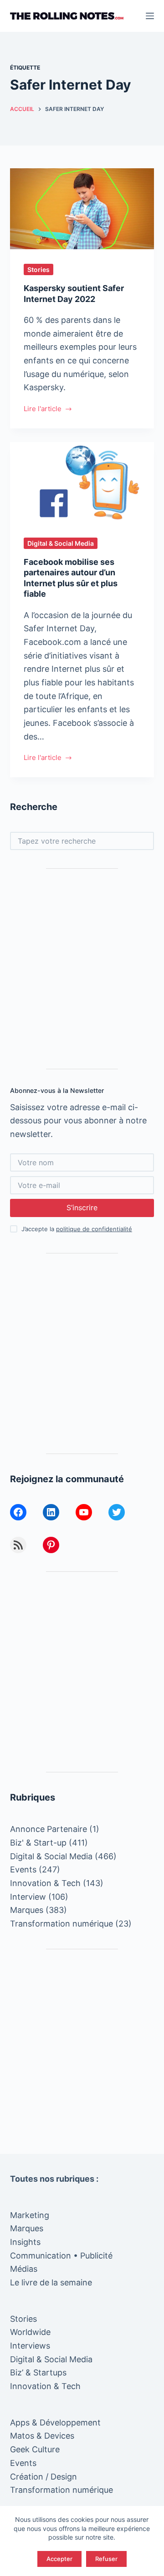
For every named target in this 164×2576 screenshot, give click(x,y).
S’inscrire (82, 1207)
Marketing (30, 2215)
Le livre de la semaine (51, 2282)
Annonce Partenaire (49, 1829)
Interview (28, 1897)
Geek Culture (35, 2449)
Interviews (30, 2346)
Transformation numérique (61, 1924)
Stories (38, 269)
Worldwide (30, 2332)
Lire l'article (43, 410)
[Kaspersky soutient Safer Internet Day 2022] (82, 209)
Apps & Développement (55, 2423)
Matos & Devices (42, 2436)
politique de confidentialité (94, 1229)
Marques (27, 1910)
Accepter (59, 2559)
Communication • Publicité (61, 2256)
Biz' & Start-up (38, 1843)
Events (23, 1869)
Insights (25, 2242)
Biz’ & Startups (38, 2372)
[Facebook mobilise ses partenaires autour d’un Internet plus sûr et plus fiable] (82, 483)
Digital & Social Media (61, 543)
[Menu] (150, 16)
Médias (24, 2269)
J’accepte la (77, 1229)
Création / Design (44, 2477)
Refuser (106, 2559)
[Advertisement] (82, 969)
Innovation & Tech (45, 1883)
